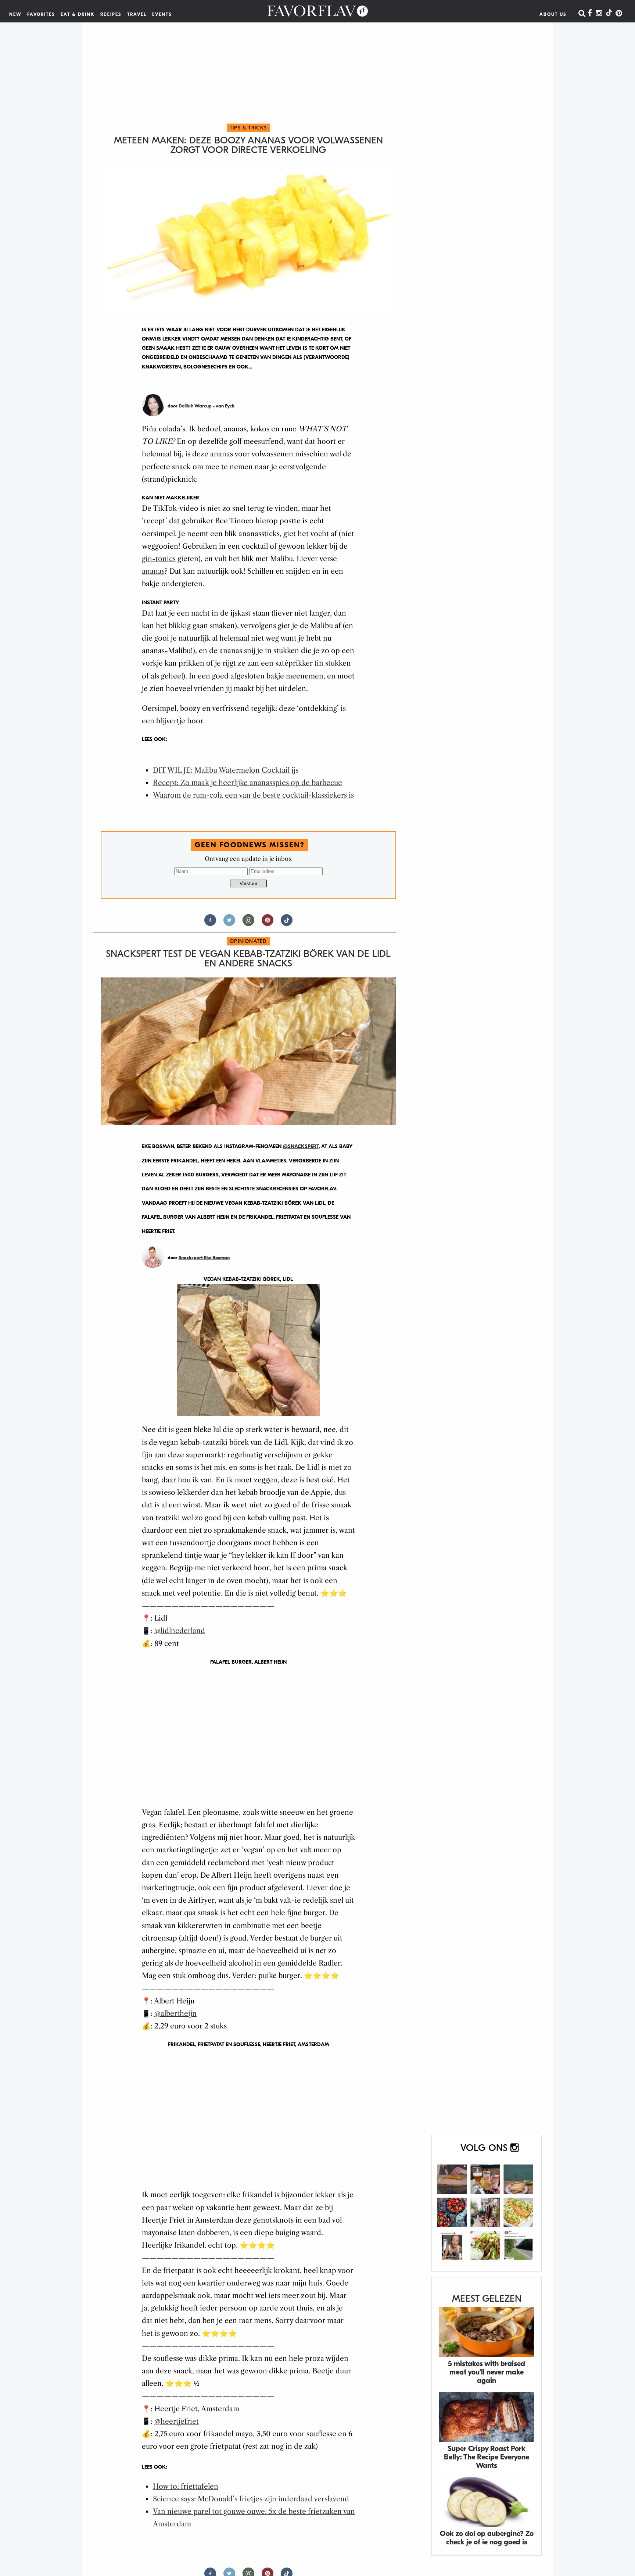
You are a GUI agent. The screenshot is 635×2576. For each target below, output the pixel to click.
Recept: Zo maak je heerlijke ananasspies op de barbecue (247, 783)
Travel (137, 14)
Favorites (41, 14)
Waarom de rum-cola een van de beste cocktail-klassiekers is (253, 795)
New (15, 14)
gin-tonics (159, 559)
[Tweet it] (229, 923)
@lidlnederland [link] (180, 1631)
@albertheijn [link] (175, 2014)
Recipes (111, 14)
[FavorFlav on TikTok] (609, 14)
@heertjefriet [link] (177, 2421)
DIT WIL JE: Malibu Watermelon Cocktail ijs (226, 770)
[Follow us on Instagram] (248, 923)
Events (162, 14)
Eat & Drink (78, 14)
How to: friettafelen (186, 2486)
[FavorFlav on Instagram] (599, 14)
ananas (153, 571)
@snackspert (301, 1146)
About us (553, 14)
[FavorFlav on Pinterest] (619, 14)
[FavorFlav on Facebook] (590, 14)
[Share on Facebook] (210, 923)
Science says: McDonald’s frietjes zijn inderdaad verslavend (251, 2499)
